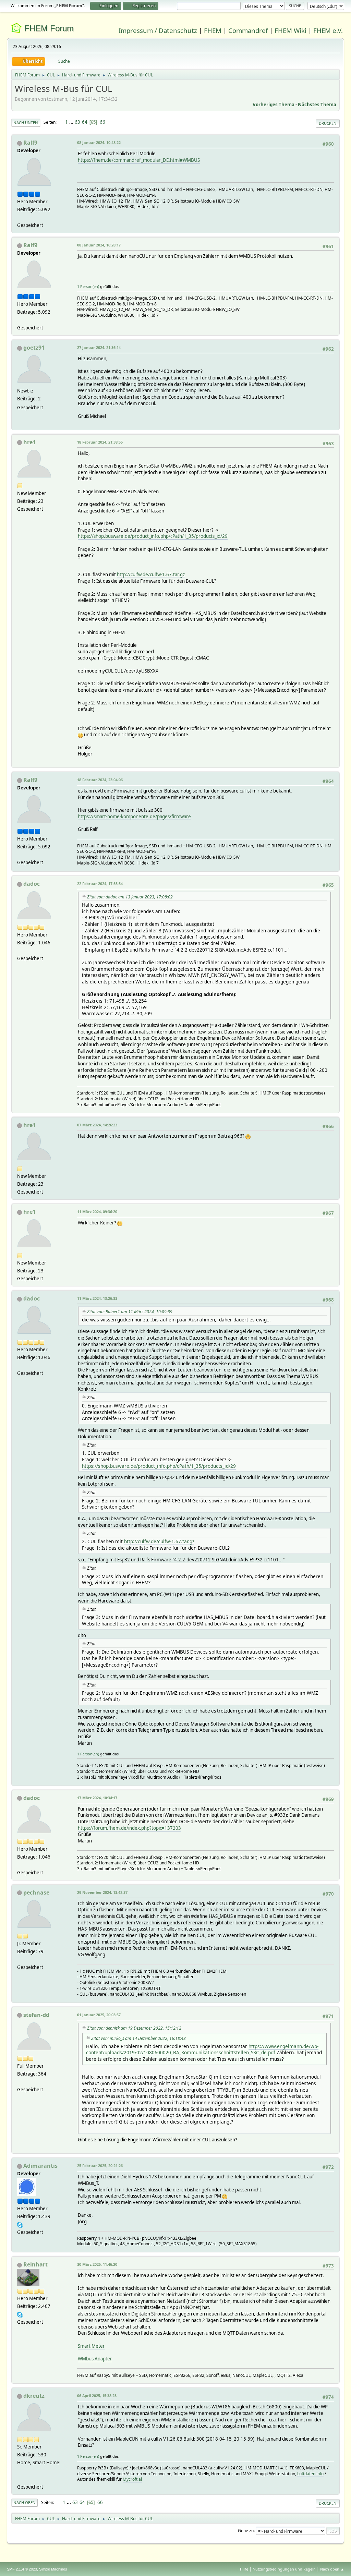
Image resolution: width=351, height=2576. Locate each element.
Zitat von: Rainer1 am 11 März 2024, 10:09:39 (130, 1312)
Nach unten (26, 123)
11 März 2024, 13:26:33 (97, 1298)
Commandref (248, 30)
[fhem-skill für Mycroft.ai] (20, 2478)
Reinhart (35, 2264)
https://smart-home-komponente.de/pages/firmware (134, 817)
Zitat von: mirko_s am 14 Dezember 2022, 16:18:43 (138, 2038)
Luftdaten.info (310, 2474)
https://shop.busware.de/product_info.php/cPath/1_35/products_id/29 (153, 536)
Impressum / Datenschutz (158, 30)
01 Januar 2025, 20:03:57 (99, 2015)
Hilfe (244, 2569)
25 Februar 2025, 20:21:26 (100, 2166)
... (72, 122)
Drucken (328, 123)
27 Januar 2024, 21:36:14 (99, 347)
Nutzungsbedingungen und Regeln (284, 2569)
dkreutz (34, 2396)
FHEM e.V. (328, 30)
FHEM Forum (49, 28)
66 (102, 122)
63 (77, 122)
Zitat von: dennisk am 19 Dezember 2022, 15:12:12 (134, 2028)
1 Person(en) (88, 286)
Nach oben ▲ (332, 2569)
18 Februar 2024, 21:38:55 (100, 442)
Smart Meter (91, 2346)
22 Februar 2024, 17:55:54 (100, 884)
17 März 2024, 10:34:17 (97, 1798)
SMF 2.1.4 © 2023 (22, 2569)
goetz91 (34, 348)
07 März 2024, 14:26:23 (97, 1125)
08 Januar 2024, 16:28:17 (99, 245)
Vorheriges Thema (274, 105)
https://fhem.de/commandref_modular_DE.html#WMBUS (139, 160)
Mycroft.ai (132, 2479)
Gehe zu (246, 2531)
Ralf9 (30, 143)
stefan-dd (36, 2015)
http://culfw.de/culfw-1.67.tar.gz (151, 575)
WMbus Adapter (95, 2359)
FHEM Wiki (291, 30)
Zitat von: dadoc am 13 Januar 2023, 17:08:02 (130, 897)
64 (85, 122)
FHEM (213, 30)
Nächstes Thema (317, 105)
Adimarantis (40, 2166)
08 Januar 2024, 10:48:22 (99, 142)
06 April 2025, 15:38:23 (97, 2396)
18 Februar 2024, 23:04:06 (100, 780)
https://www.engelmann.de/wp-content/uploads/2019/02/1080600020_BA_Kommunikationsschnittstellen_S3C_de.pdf (202, 2049)
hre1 (29, 442)
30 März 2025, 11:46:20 (97, 2264)
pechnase (36, 1892)
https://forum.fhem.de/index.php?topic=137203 (129, 1828)
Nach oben (25, 2502)
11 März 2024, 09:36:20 (97, 1212)
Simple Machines (53, 2569)
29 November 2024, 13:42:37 (102, 1892)
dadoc (32, 884)
